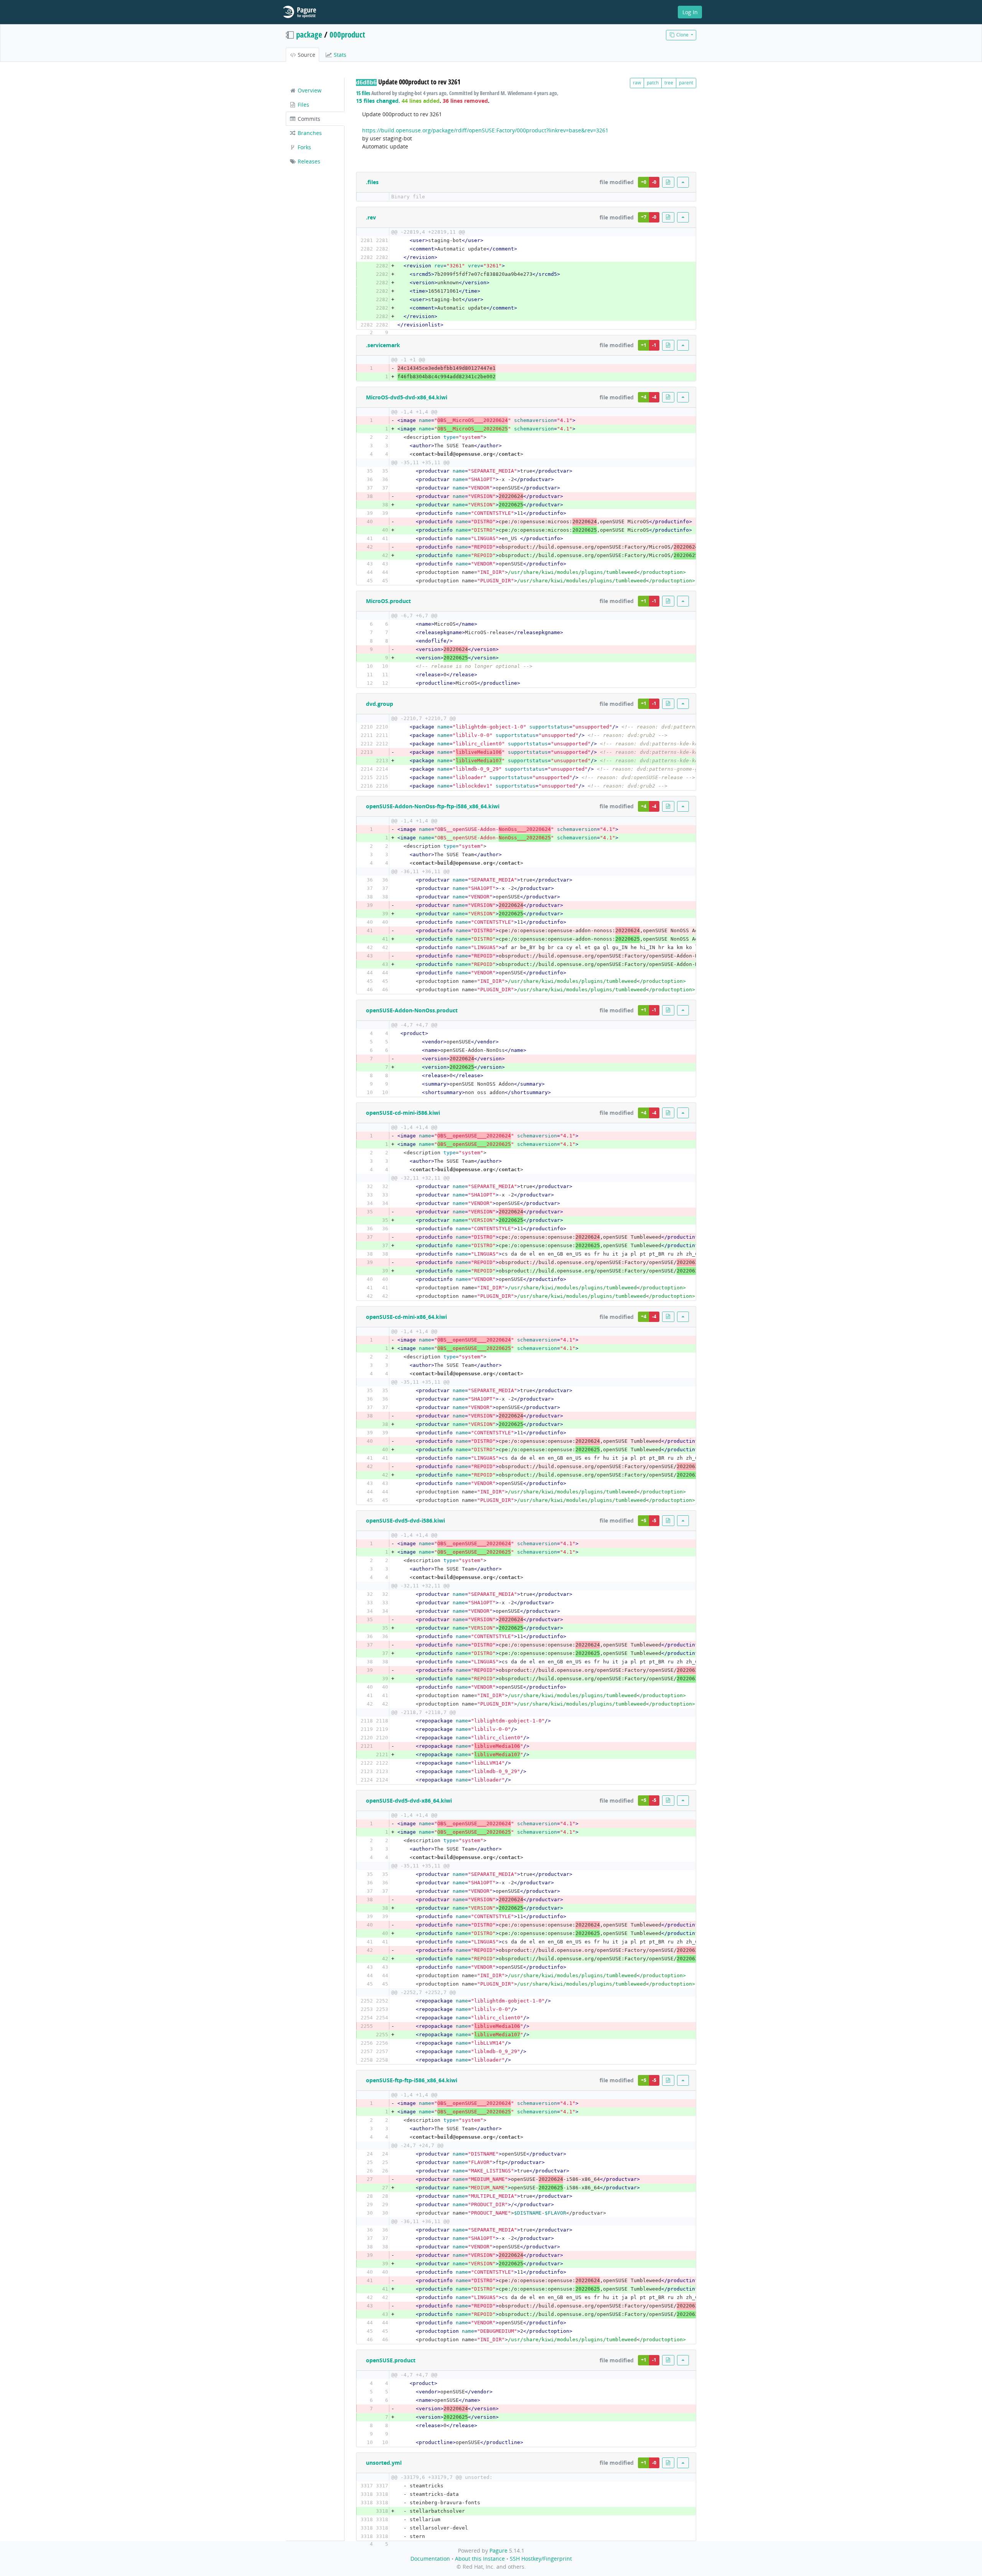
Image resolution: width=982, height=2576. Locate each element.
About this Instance (480, 2559)
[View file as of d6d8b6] (668, 182)
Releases (308, 161)
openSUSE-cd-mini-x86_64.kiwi (406, 1317)
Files (303, 105)
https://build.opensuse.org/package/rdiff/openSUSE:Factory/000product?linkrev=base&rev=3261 (485, 130)
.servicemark (383, 345)
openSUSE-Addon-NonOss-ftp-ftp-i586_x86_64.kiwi (433, 806)
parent (686, 83)
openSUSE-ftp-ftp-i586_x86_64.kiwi (412, 2080)
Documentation (430, 2559)
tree (669, 83)
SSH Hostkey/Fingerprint (541, 2559)
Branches (309, 133)
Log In (690, 12)
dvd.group (380, 704)
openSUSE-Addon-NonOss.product (412, 1010)
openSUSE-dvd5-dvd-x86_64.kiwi (409, 1801)
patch (653, 83)
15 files (363, 93)
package (309, 35)
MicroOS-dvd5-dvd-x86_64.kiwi (407, 397)
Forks (304, 147)
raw (637, 83)
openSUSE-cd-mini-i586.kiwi (403, 1113)
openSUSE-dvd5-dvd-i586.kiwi (405, 1520)
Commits (308, 119)
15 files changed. (378, 101)
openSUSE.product (391, 2360)
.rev (371, 217)
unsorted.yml (384, 2463)
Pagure (498, 2550)
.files (372, 182)
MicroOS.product (388, 601)
